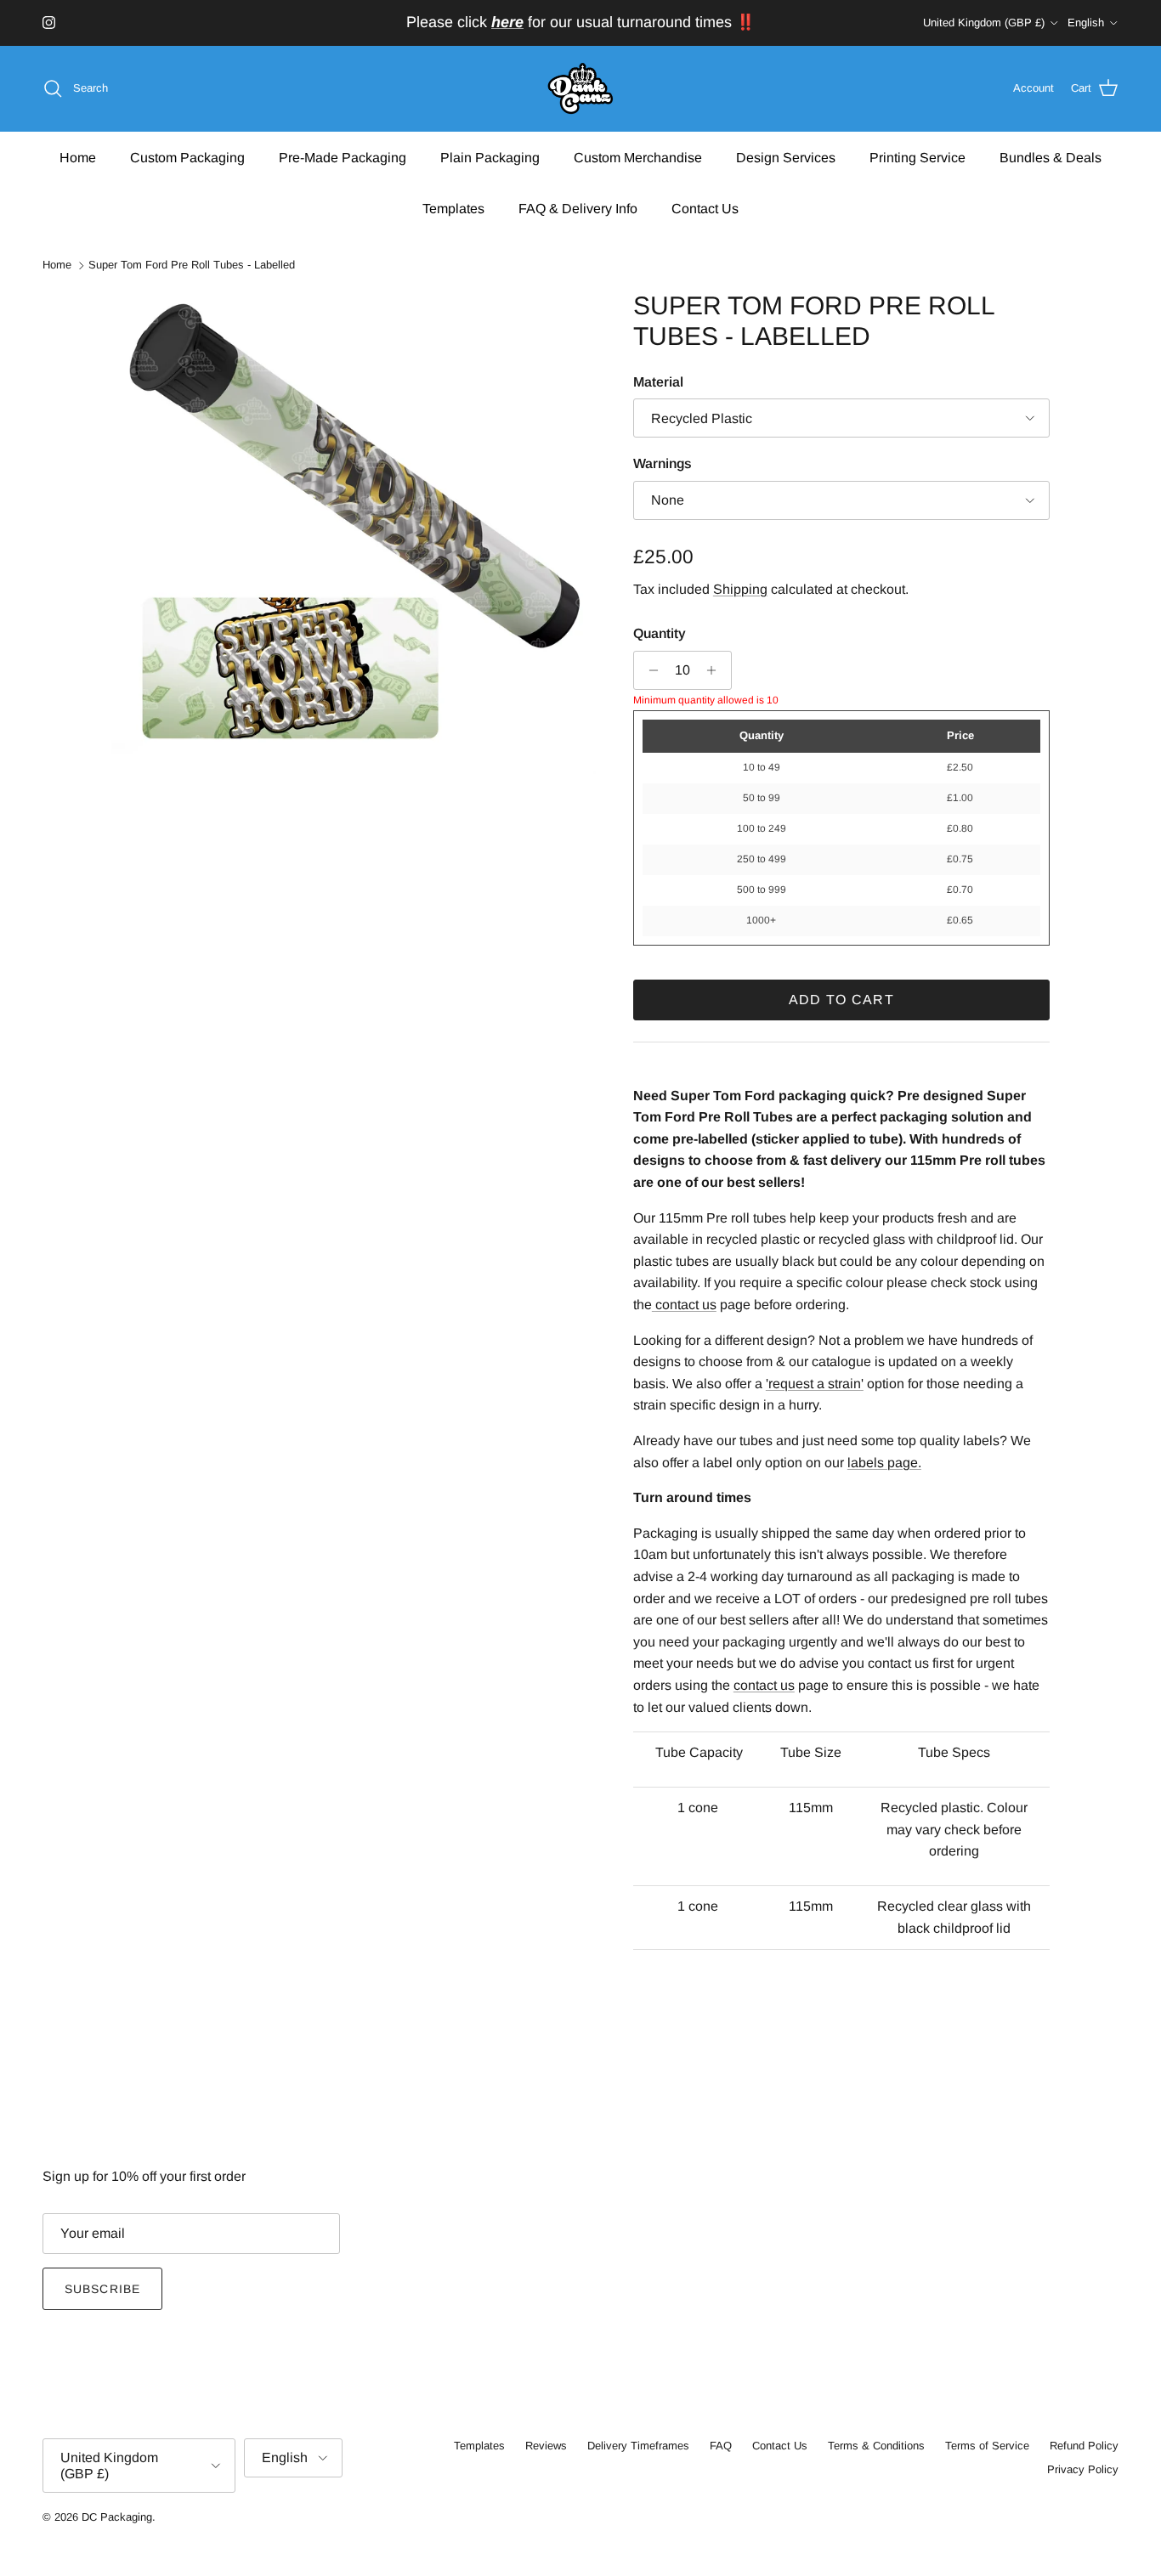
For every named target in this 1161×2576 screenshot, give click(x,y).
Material (658, 382)
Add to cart (841, 1000)
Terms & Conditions (876, 2446)
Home (78, 157)
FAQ (721, 2446)
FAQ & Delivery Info (578, 208)
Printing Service (917, 157)
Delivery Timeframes (638, 2446)
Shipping (740, 589)
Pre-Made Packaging (343, 157)
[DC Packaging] (580, 89)
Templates (453, 208)
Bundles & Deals (1051, 157)
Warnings (663, 463)
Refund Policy (1084, 2446)
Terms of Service (987, 2446)
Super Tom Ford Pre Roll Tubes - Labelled (192, 266)
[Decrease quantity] (649, 670)
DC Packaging (117, 2517)
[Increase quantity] (716, 670)
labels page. (884, 1463)
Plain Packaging (490, 157)
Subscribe (102, 2289)
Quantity (660, 633)
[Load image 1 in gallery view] (354, 533)
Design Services (786, 157)
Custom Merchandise (638, 157)
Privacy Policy (1083, 2469)
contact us (764, 1685)
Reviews (546, 2446)
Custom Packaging (187, 157)
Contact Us (705, 208)
